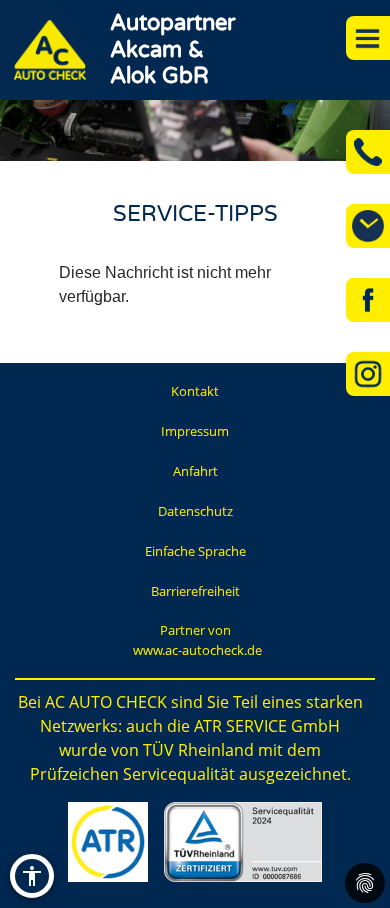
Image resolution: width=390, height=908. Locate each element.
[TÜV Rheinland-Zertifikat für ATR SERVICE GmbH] (242, 842)
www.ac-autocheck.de (197, 650)
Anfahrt (195, 471)
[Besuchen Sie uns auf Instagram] (368, 374)
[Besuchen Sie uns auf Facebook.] (368, 300)
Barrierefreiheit (195, 591)
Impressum (195, 431)
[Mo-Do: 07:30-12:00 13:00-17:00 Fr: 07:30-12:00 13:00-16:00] (368, 226)
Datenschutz (195, 511)
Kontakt (195, 391)
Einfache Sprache (195, 551)
